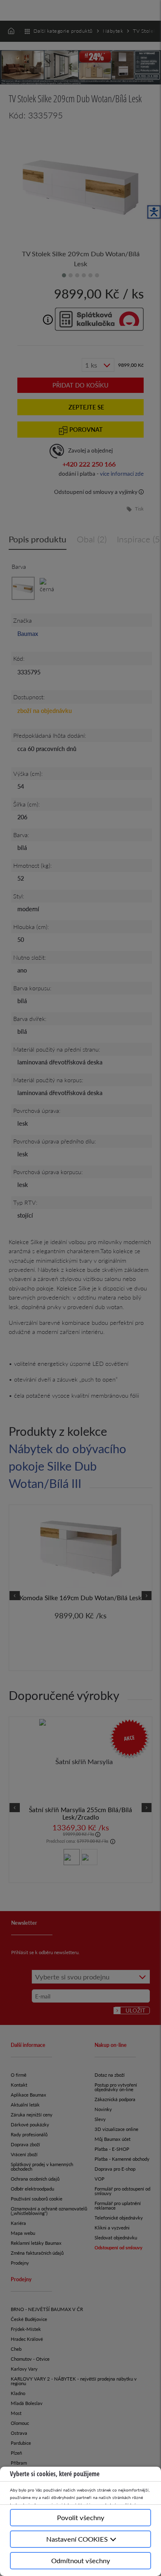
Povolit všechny (81, 2517)
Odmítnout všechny (81, 2560)
